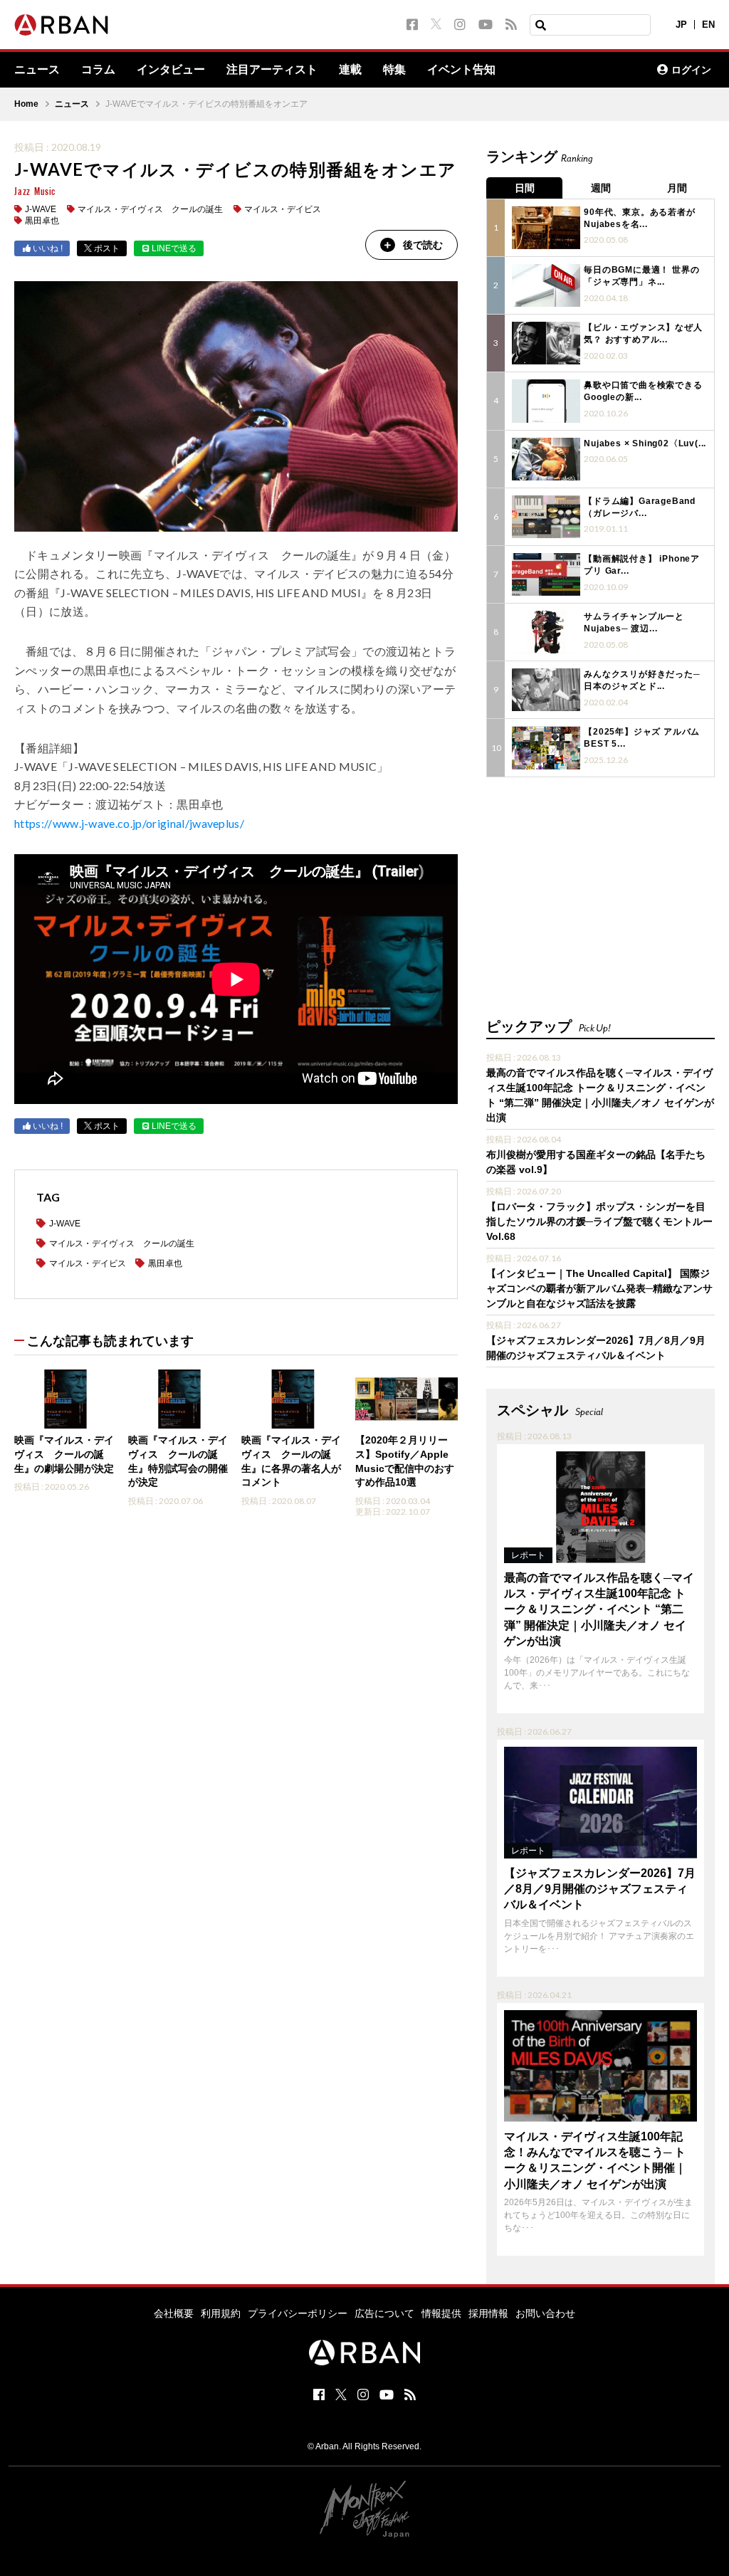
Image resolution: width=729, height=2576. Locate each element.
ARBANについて (584, 70)
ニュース (37, 70)
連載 (350, 70)
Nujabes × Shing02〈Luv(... (645, 443)
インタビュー (171, 70)
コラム (98, 70)
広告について (384, 2313)
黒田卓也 (42, 221)
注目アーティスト (272, 70)
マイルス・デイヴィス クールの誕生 (150, 209)
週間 (601, 188)
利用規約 (221, 2313)
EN (708, 25)
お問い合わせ (545, 2313)
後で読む (423, 245)
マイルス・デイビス (283, 209)
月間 (677, 188)
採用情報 (488, 2313)
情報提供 (441, 2313)
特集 (394, 70)
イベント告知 (461, 70)
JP (681, 25)
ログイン (691, 70)
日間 (525, 188)
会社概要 (174, 2313)
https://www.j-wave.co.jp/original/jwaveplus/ (129, 823)
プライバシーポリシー (298, 2313)
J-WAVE (41, 209)
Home (26, 104)
